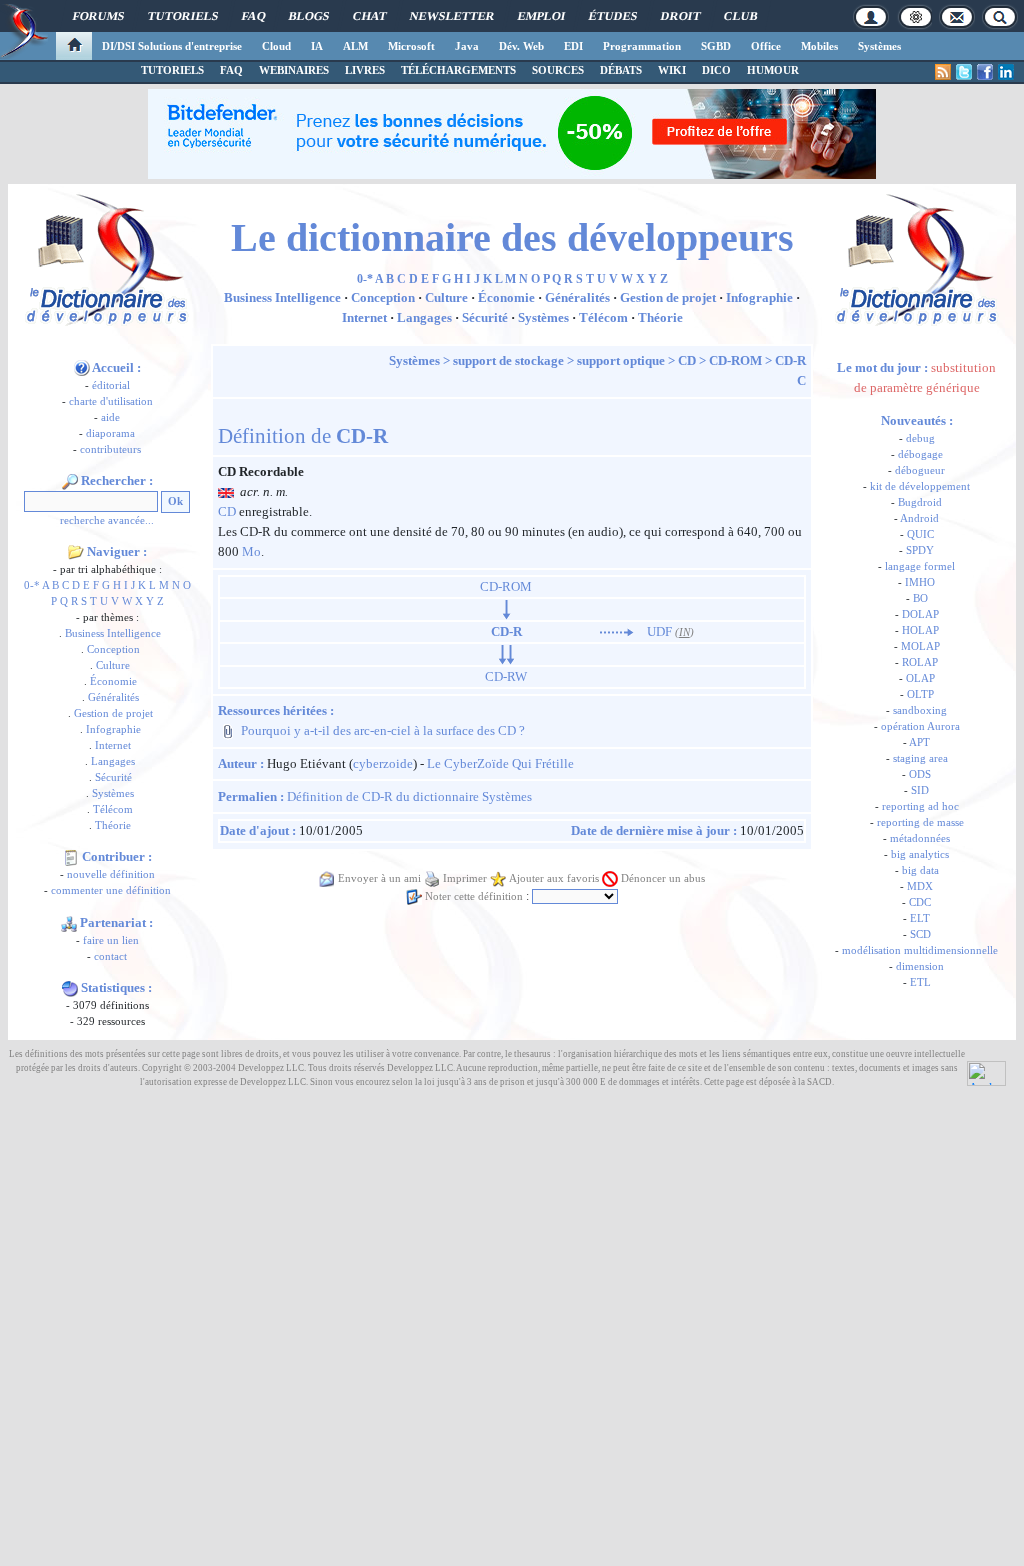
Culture (113, 665)
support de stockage (508, 360)
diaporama (110, 433)
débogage (920, 454)
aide (110, 417)
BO (920, 598)
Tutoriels (183, 16)
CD (687, 360)
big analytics (920, 854)
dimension (920, 966)
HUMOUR (773, 70)
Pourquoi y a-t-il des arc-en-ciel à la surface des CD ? (383, 730)
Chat (369, 16)
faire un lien (111, 940)
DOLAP (920, 614)
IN (684, 632)
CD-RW (506, 676)
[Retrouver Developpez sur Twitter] (964, 72)
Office (766, 46)
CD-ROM (735, 360)
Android (919, 518)
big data (920, 870)
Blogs (309, 16)
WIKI (672, 70)
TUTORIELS (172, 70)
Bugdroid (920, 502)
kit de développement (920, 486)
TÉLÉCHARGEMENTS (458, 70)
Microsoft (411, 46)
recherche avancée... (107, 520)
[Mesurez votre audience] (986, 1072)
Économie (113, 681)
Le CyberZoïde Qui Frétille (500, 763)
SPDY (920, 550)
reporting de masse (920, 822)
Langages (113, 761)
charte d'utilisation (111, 401)
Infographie (113, 729)
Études (613, 16)
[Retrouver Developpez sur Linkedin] (1006, 72)
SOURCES (558, 70)
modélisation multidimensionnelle (920, 950)
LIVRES (365, 70)
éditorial (111, 385)
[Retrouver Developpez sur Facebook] (985, 72)
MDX (920, 886)
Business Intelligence (113, 633)
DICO (716, 70)
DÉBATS (621, 70)
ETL (920, 982)
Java (467, 46)
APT (919, 742)
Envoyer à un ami (379, 878)
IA (317, 46)
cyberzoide (383, 763)
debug (920, 438)
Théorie (113, 825)
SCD (920, 934)
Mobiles (819, 46)
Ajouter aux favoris (554, 878)
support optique (621, 360)
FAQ (253, 16)
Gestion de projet (113, 713)
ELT (920, 918)
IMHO (920, 582)
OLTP (920, 694)
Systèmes (879, 46)
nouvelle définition (111, 874)
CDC (920, 902)
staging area (920, 758)
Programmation (642, 46)
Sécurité (113, 777)
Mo (251, 551)
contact (110, 956)
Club (740, 16)
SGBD (716, 46)
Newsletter (452, 16)
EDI (573, 46)
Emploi (541, 16)
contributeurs (110, 449)
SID (920, 790)
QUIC (920, 534)
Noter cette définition (474, 896)
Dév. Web (521, 46)
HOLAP (920, 630)
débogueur (920, 470)
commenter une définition (111, 890)
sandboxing (920, 710)
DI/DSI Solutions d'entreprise (172, 46)
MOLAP (920, 646)
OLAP (920, 678)
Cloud (276, 46)
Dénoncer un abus (663, 878)
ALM (355, 46)
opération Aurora (920, 726)
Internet (113, 745)
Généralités (113, 697)
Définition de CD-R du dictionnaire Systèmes (409, 796)
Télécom (113, 809)
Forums (98, 16)
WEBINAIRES (294, 70)
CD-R (790, 360)
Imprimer (465, 878)
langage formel (920, 566)
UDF (659, 631)
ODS (920, 774)
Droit (680, 16)
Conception (113, 649)
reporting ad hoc (920, 806)
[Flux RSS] (943, 72)
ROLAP (920, 662)
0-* (32, 585)
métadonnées (920, 838)
